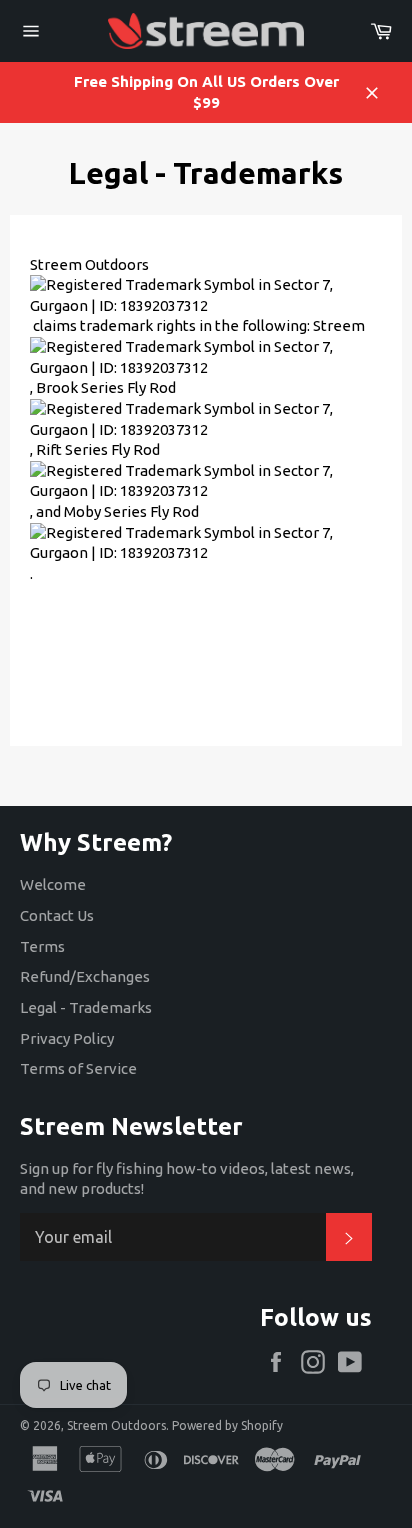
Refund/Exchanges (85, 976)
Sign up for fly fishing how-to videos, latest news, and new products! (187, 1179)
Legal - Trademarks (86, 1007)
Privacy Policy (67, 1038)
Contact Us (57, 915)
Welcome (53, 884)
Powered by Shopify (227, 1425)
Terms (42, 946)
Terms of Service (78, 1068)
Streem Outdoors (116, 1425)
